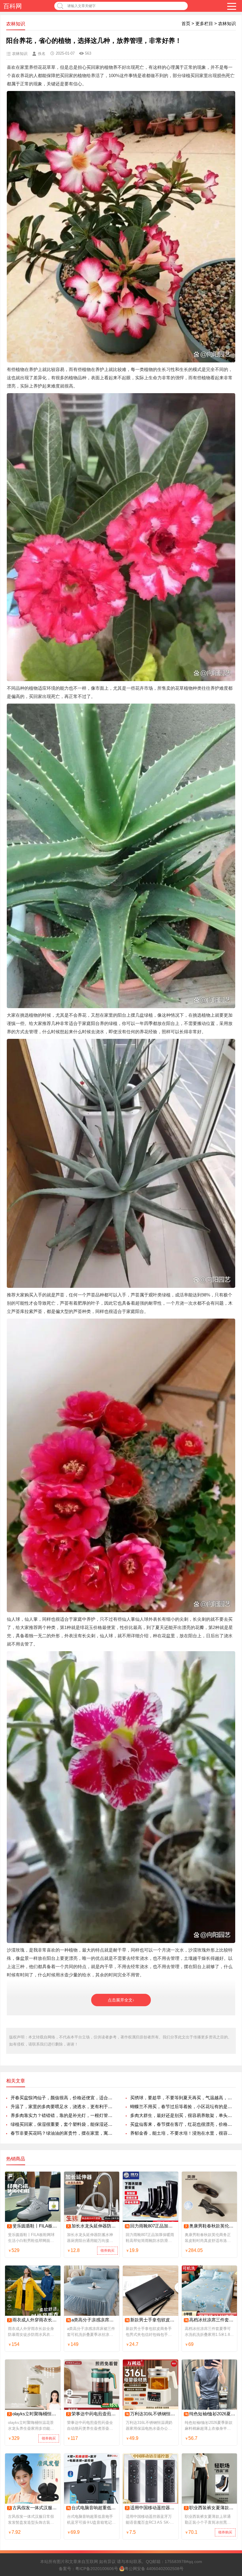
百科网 (13, 6)
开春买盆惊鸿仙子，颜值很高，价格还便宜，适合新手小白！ (63, 2098)
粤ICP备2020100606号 (97, 2569)
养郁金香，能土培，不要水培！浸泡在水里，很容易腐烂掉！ (183, 2133)
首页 (186, 23)
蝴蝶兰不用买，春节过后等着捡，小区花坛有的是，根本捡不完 (183, 2106)
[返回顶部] (230, 2312)
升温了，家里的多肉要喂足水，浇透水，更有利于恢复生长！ (63, 2106)
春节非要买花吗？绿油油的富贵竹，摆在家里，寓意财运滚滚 (63, 2133)
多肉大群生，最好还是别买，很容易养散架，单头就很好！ (183, 2115)
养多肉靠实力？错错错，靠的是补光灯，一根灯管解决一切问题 (63, 2115)
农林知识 (227, 23)
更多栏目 (204, 23)
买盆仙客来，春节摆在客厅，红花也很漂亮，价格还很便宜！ (183, 2124)
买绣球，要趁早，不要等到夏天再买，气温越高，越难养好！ (183, 2098)
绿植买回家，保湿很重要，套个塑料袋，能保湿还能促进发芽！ (63, 2124)
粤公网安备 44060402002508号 (154, 2569)
